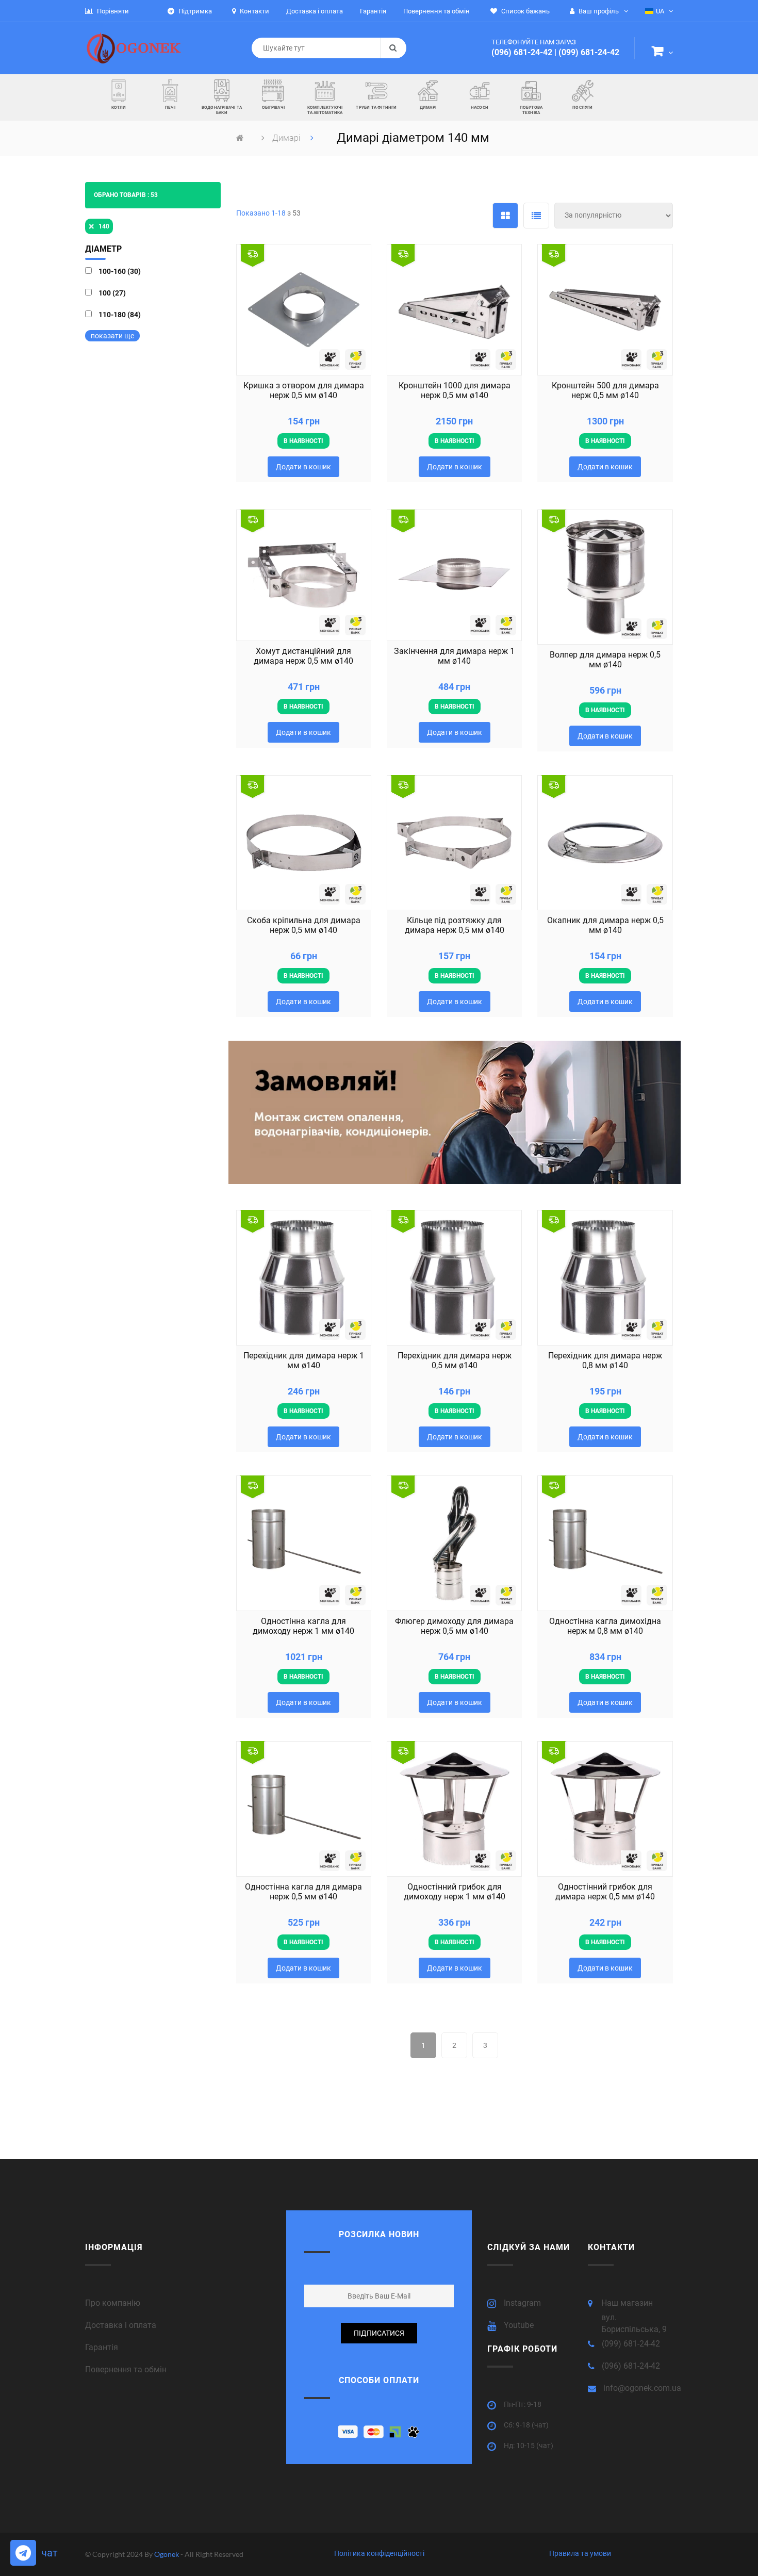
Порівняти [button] (112, 11)
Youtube (519, 2325)
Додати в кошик (303, 467)
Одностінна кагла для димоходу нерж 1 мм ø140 (303, 1626)
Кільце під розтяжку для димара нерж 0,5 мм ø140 (455, 925)
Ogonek (167, 2554)
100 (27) (112, 293)
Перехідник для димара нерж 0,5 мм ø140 (455, 1360)
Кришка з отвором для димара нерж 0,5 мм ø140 (304, 390)
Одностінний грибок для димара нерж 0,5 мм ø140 (605, 1892)
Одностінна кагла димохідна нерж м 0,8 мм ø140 (605, 1626)
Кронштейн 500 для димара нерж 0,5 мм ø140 (605, 390)
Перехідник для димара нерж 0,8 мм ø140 (605, 1360)
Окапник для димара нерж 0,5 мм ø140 (605, 925)
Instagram (522, 2303)
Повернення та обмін (126, 2369)
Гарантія (102, 2347)
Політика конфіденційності (379, 2553)
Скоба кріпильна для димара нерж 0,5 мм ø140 (304, 925)
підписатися (379, 2333)
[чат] (23, 2553)
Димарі (287, 138)
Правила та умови (580, 2553)
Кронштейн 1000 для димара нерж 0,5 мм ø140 (455, 390)
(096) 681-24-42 (522, 52)
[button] (662, 53)
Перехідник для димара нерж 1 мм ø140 (304, 1360)
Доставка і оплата (121, 2325)
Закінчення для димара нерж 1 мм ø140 (454, 656)
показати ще (112, 336)
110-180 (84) (120, 315)
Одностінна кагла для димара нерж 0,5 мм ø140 (303, 1892)
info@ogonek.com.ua (642, 2388)
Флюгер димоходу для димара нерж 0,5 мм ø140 (454, 1626)
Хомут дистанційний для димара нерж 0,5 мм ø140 (303, 656)
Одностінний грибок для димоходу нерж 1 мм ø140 (455, 1892)
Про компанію (113, 2303)
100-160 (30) (120, 271)
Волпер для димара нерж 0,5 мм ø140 (605, 660)
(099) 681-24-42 (589, 52)
